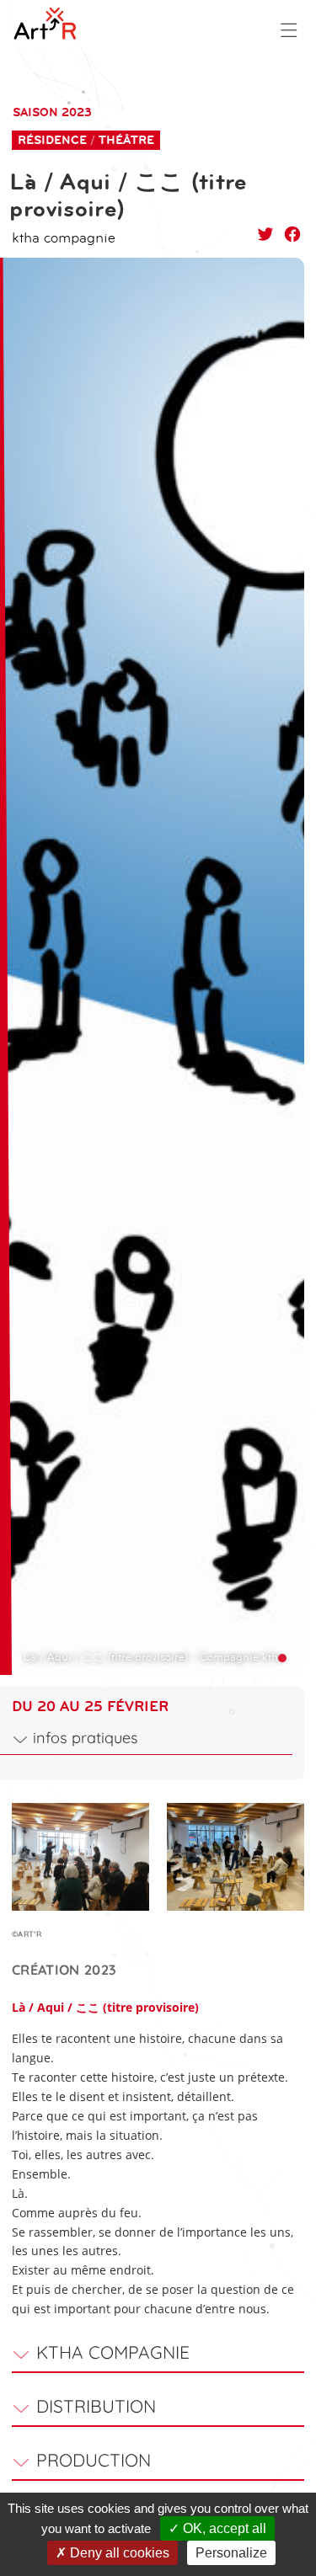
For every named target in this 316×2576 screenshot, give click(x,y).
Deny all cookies (118, 2553)
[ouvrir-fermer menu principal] (289, 30)
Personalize (231, 2553)
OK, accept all (223, 2528)
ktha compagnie (113, 2352)
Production (94, 2460)
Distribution (96, 2406)
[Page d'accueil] (55, 24)
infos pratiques (86, 1738)
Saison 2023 (52, 112)
